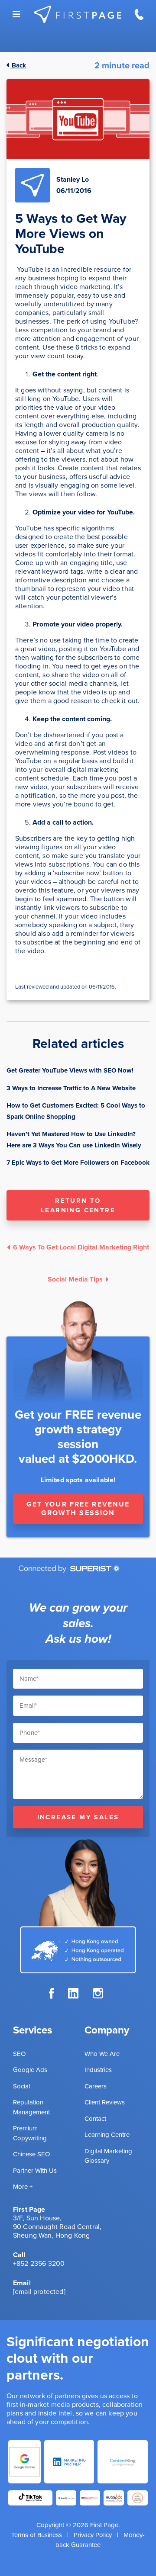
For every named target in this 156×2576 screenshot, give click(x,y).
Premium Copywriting (30, 2133)
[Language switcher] (16, 14)
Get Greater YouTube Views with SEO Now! (70, 1070)
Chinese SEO (31, 2154)
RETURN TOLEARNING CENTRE (78, 1205)
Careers (96, 2086)
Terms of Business (37, 2535)
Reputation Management (31, 2107)
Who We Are (102, 2054)
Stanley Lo (73, 179)
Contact (95, 2119)
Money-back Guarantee (100, 2540)
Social (21, 2086)
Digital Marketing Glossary (108, 2156)
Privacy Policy (93, 2535)
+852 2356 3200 (39, 2263)
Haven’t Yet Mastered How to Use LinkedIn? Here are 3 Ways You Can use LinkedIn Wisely (74, 1140)
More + (23, 2187)
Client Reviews (105, 2102)
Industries (98, 2070)
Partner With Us (35, 2171)
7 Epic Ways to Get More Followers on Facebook (78, 1163)
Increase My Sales (78, 1817)
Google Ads (30, 2070)
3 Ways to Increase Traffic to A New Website (71, 1088)
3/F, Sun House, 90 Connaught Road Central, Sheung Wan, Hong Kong (57, 2227)
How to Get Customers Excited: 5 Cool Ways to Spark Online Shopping (76, 1111)
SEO (19, 2054)
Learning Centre (107, 2135)
